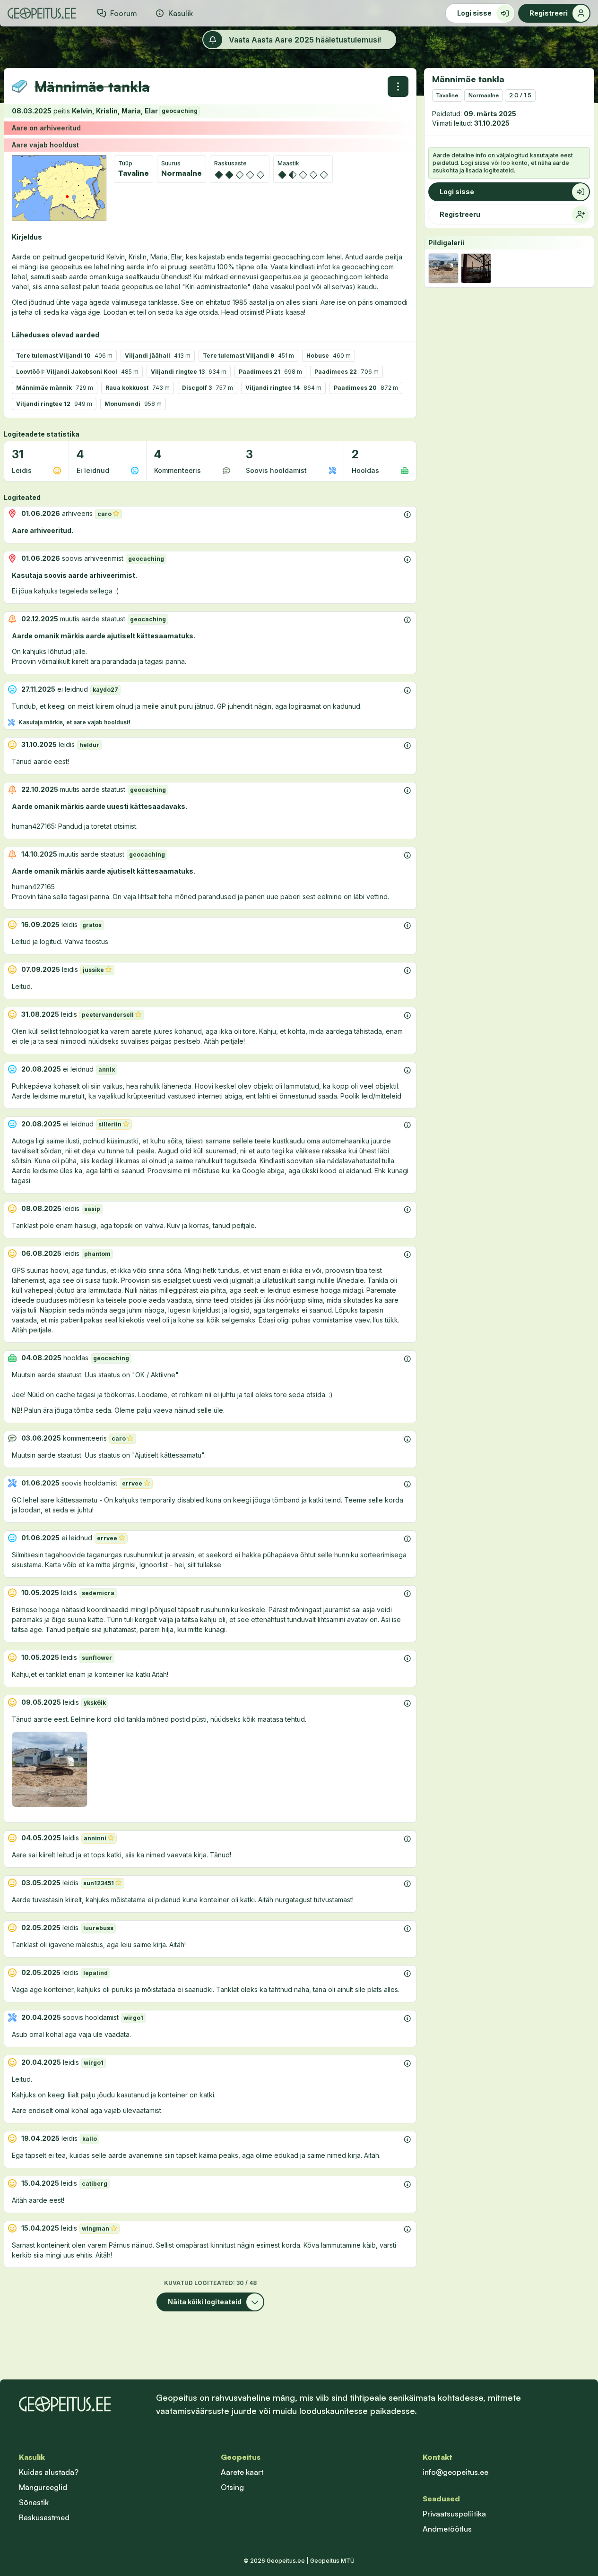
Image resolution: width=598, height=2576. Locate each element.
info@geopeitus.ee (455, 2472)
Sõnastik (34, 2502)
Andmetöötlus (447, 2529)
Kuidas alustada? (49, 2472)
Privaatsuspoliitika (454, 2514)
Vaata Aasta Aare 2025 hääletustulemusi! (305, 40)
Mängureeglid (43, 2487)
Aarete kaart (242, 2472)
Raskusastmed (44, 2517)
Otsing (232, 2487)
